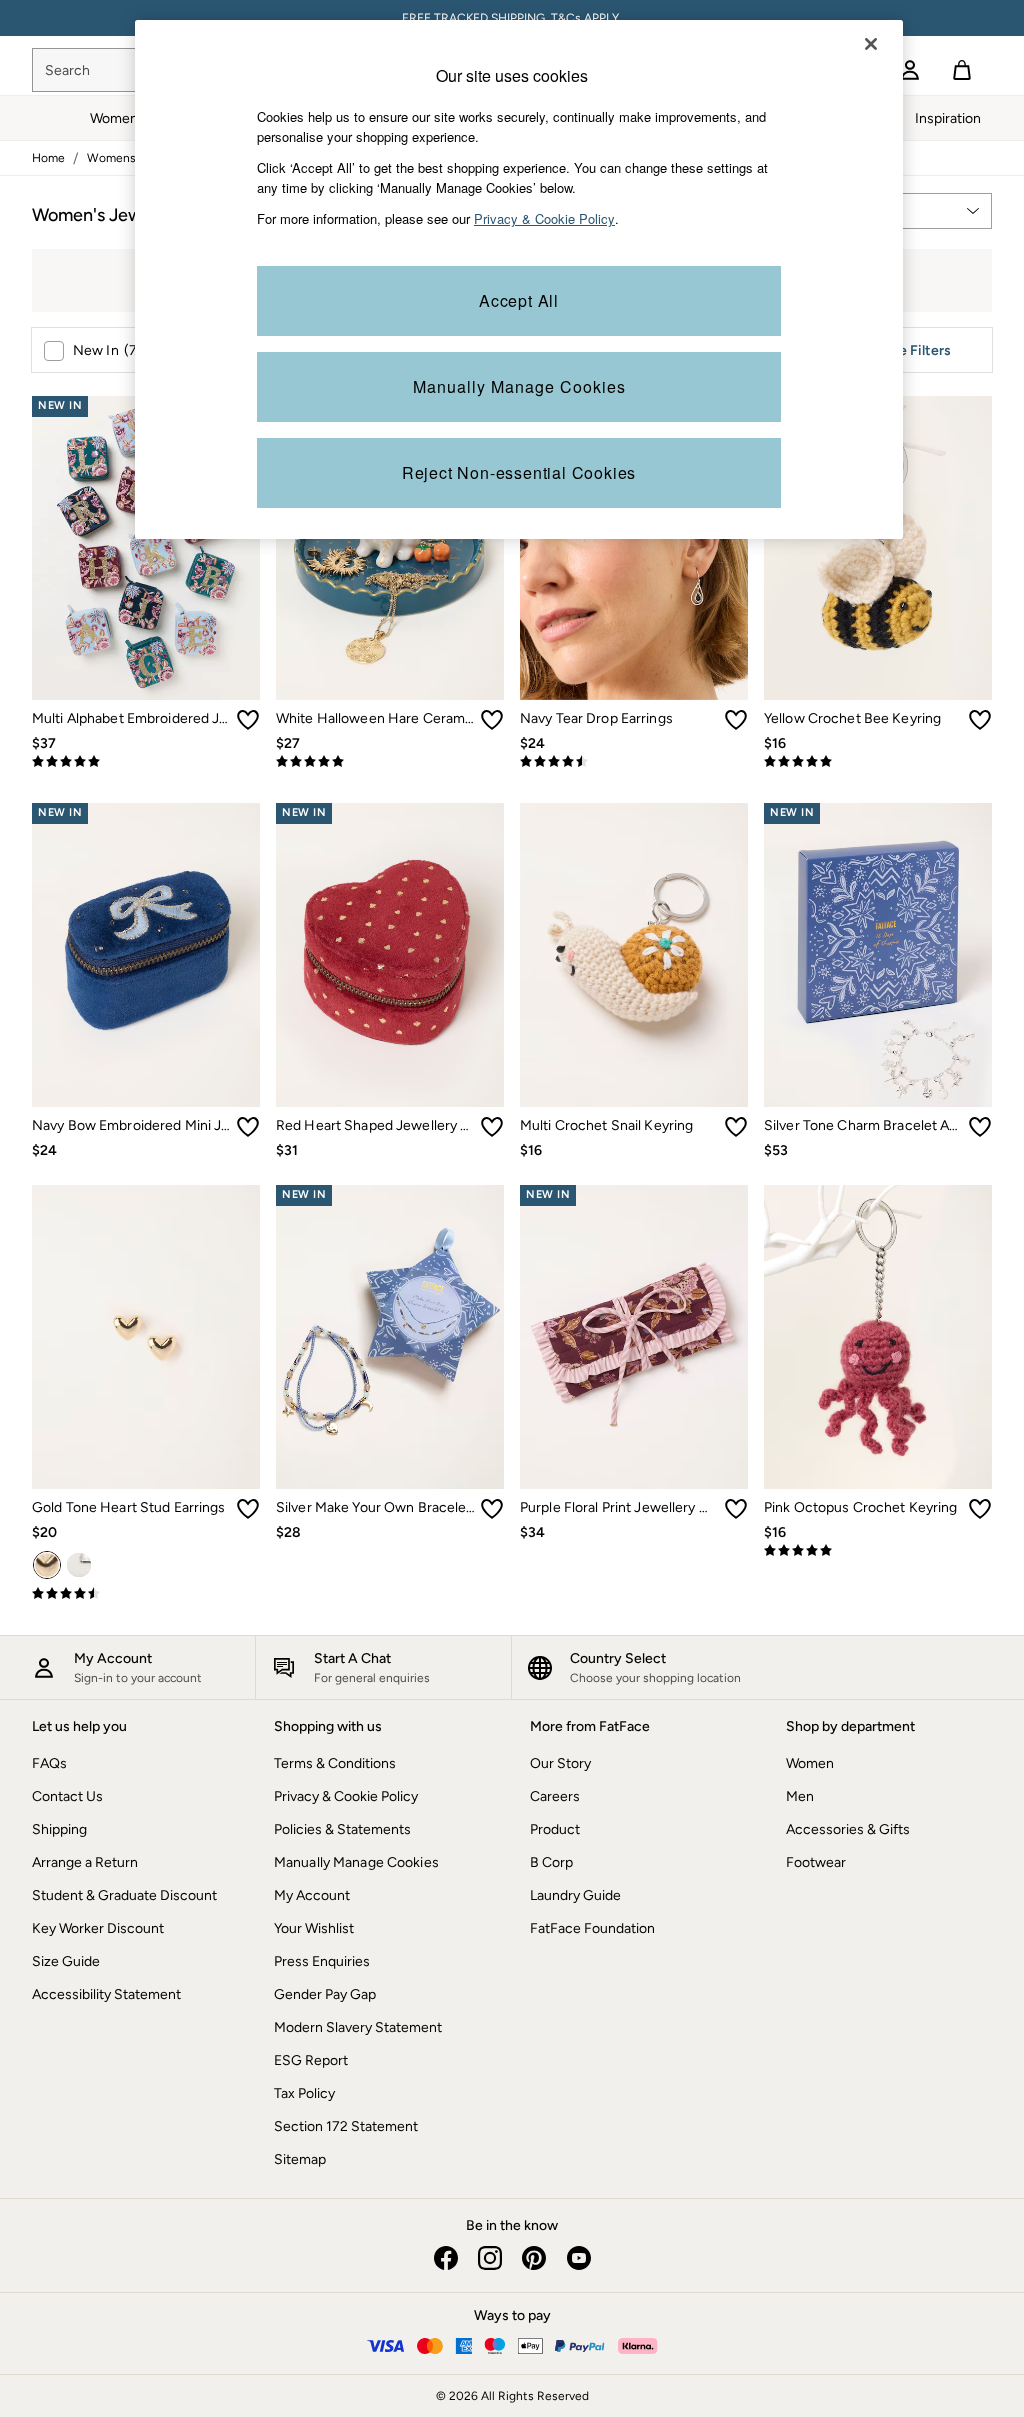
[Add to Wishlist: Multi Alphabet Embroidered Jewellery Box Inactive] (248, 720)
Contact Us (67, 1796)
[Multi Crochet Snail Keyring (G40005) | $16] (634, 955)
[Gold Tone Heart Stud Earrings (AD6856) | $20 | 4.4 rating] (146, 1594)
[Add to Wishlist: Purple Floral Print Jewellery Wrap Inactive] (736, 1509)
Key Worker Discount (98, 1928)
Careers (555, 1796)
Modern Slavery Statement (358, 2027)
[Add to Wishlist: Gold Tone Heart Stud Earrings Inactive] (248, 1509)
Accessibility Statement (106, 1994)
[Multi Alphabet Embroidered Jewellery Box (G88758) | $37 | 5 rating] (146, 762)
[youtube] (578, 2258)
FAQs (49, 1763)
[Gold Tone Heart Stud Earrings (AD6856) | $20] (146, 1337)
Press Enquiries (322, 1961)
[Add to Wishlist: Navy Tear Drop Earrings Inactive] (736, 720)
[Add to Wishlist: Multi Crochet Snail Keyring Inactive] (736, 1127)
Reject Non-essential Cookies (519, 472)
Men (800, 1796)
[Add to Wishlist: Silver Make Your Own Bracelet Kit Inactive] (492, 1509)
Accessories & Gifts (848, 1829)
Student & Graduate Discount (124, 1895)
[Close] (871, 44)
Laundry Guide (575, 1895)
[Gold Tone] (47, 1565)
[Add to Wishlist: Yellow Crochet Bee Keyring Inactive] (980, 720)
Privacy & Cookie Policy (346, 1796)
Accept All (519, 300)
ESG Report (311, 2060)
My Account (312, 1895)
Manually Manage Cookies (356, 1862)
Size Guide (66, 1961)
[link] (910, 70)
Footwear (816, 1862)
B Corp (551, 1862)
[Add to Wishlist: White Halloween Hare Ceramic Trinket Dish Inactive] (492, 720)
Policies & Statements (342, 1829)
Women (810, 1763)
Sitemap (300, 2159)
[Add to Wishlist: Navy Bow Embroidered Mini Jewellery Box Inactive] (248, 1127)
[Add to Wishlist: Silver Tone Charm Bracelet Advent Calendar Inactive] (980, 1127)
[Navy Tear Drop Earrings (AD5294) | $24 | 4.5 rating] (634, 762)
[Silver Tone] (79, 1565)
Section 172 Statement (346, 2126)
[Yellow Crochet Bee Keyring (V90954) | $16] (878, 548)
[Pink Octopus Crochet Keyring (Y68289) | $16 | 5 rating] (878, 1551)
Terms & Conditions (335, 1763)
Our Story (560, 1763)
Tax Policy (304, 2093)
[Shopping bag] (962, 70)
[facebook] (446, 2258)
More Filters (912, 350)
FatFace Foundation (592, 1928)
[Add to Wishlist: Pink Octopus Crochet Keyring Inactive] (980, 1509)
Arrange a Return (85, 1862)
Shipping (59, 1829)
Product (555, 1829)
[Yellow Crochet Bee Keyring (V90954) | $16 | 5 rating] (878, 762)
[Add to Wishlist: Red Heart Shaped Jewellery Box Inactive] (492, 1127)
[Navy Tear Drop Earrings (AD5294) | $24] (634, 548)
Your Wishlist (314, 1928)
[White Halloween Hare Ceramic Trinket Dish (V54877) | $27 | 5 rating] (390, 762)
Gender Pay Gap (325, 1994)
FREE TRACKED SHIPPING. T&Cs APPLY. (512, 18)
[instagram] (490, 2258)
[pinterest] (534, 2258)
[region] (519, 279)
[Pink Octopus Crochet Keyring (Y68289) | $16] (878, 1337)
